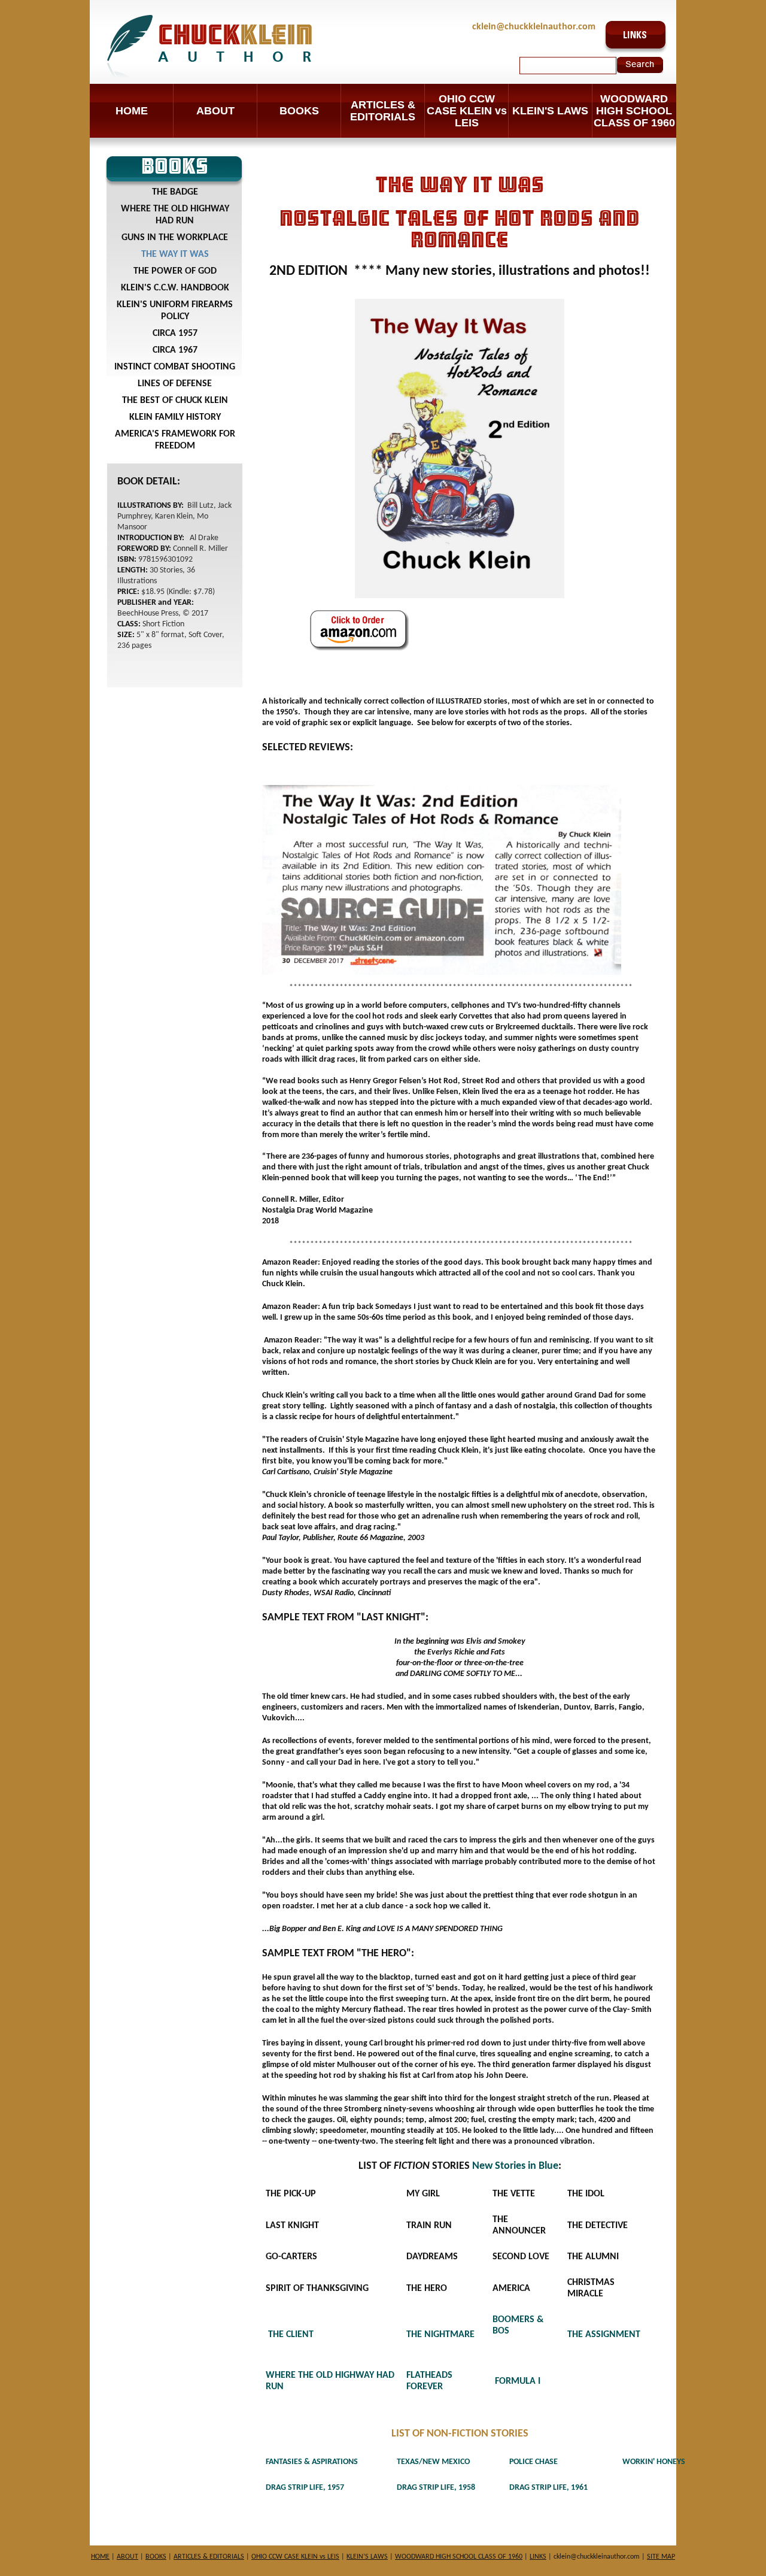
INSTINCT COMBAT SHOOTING (175, 367)
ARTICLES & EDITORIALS (383, 111)
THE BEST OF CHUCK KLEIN (175, 401)
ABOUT (215, 111)
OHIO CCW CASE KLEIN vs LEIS (467, 111)
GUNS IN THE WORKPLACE (175, 238)
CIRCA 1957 (175, 334)
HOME (100, 2557)
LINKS (538, 2557)
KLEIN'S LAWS (550, 111)
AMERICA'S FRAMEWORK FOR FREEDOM (175, 440)
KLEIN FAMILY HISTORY (175, 417)
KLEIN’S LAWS (367, 2557)
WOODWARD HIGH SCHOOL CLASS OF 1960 (634, 111)
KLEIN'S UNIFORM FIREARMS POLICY (175, 311)
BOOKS (299, 111)
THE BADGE (175, 192)
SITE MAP (661, 2557)
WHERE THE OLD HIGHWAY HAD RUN (175, 215)
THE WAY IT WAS (175, 254)
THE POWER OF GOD (175, 271)
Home (132, 111)
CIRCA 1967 (175, 350)
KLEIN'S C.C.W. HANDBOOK (175, 288)
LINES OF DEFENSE (175, 384)
